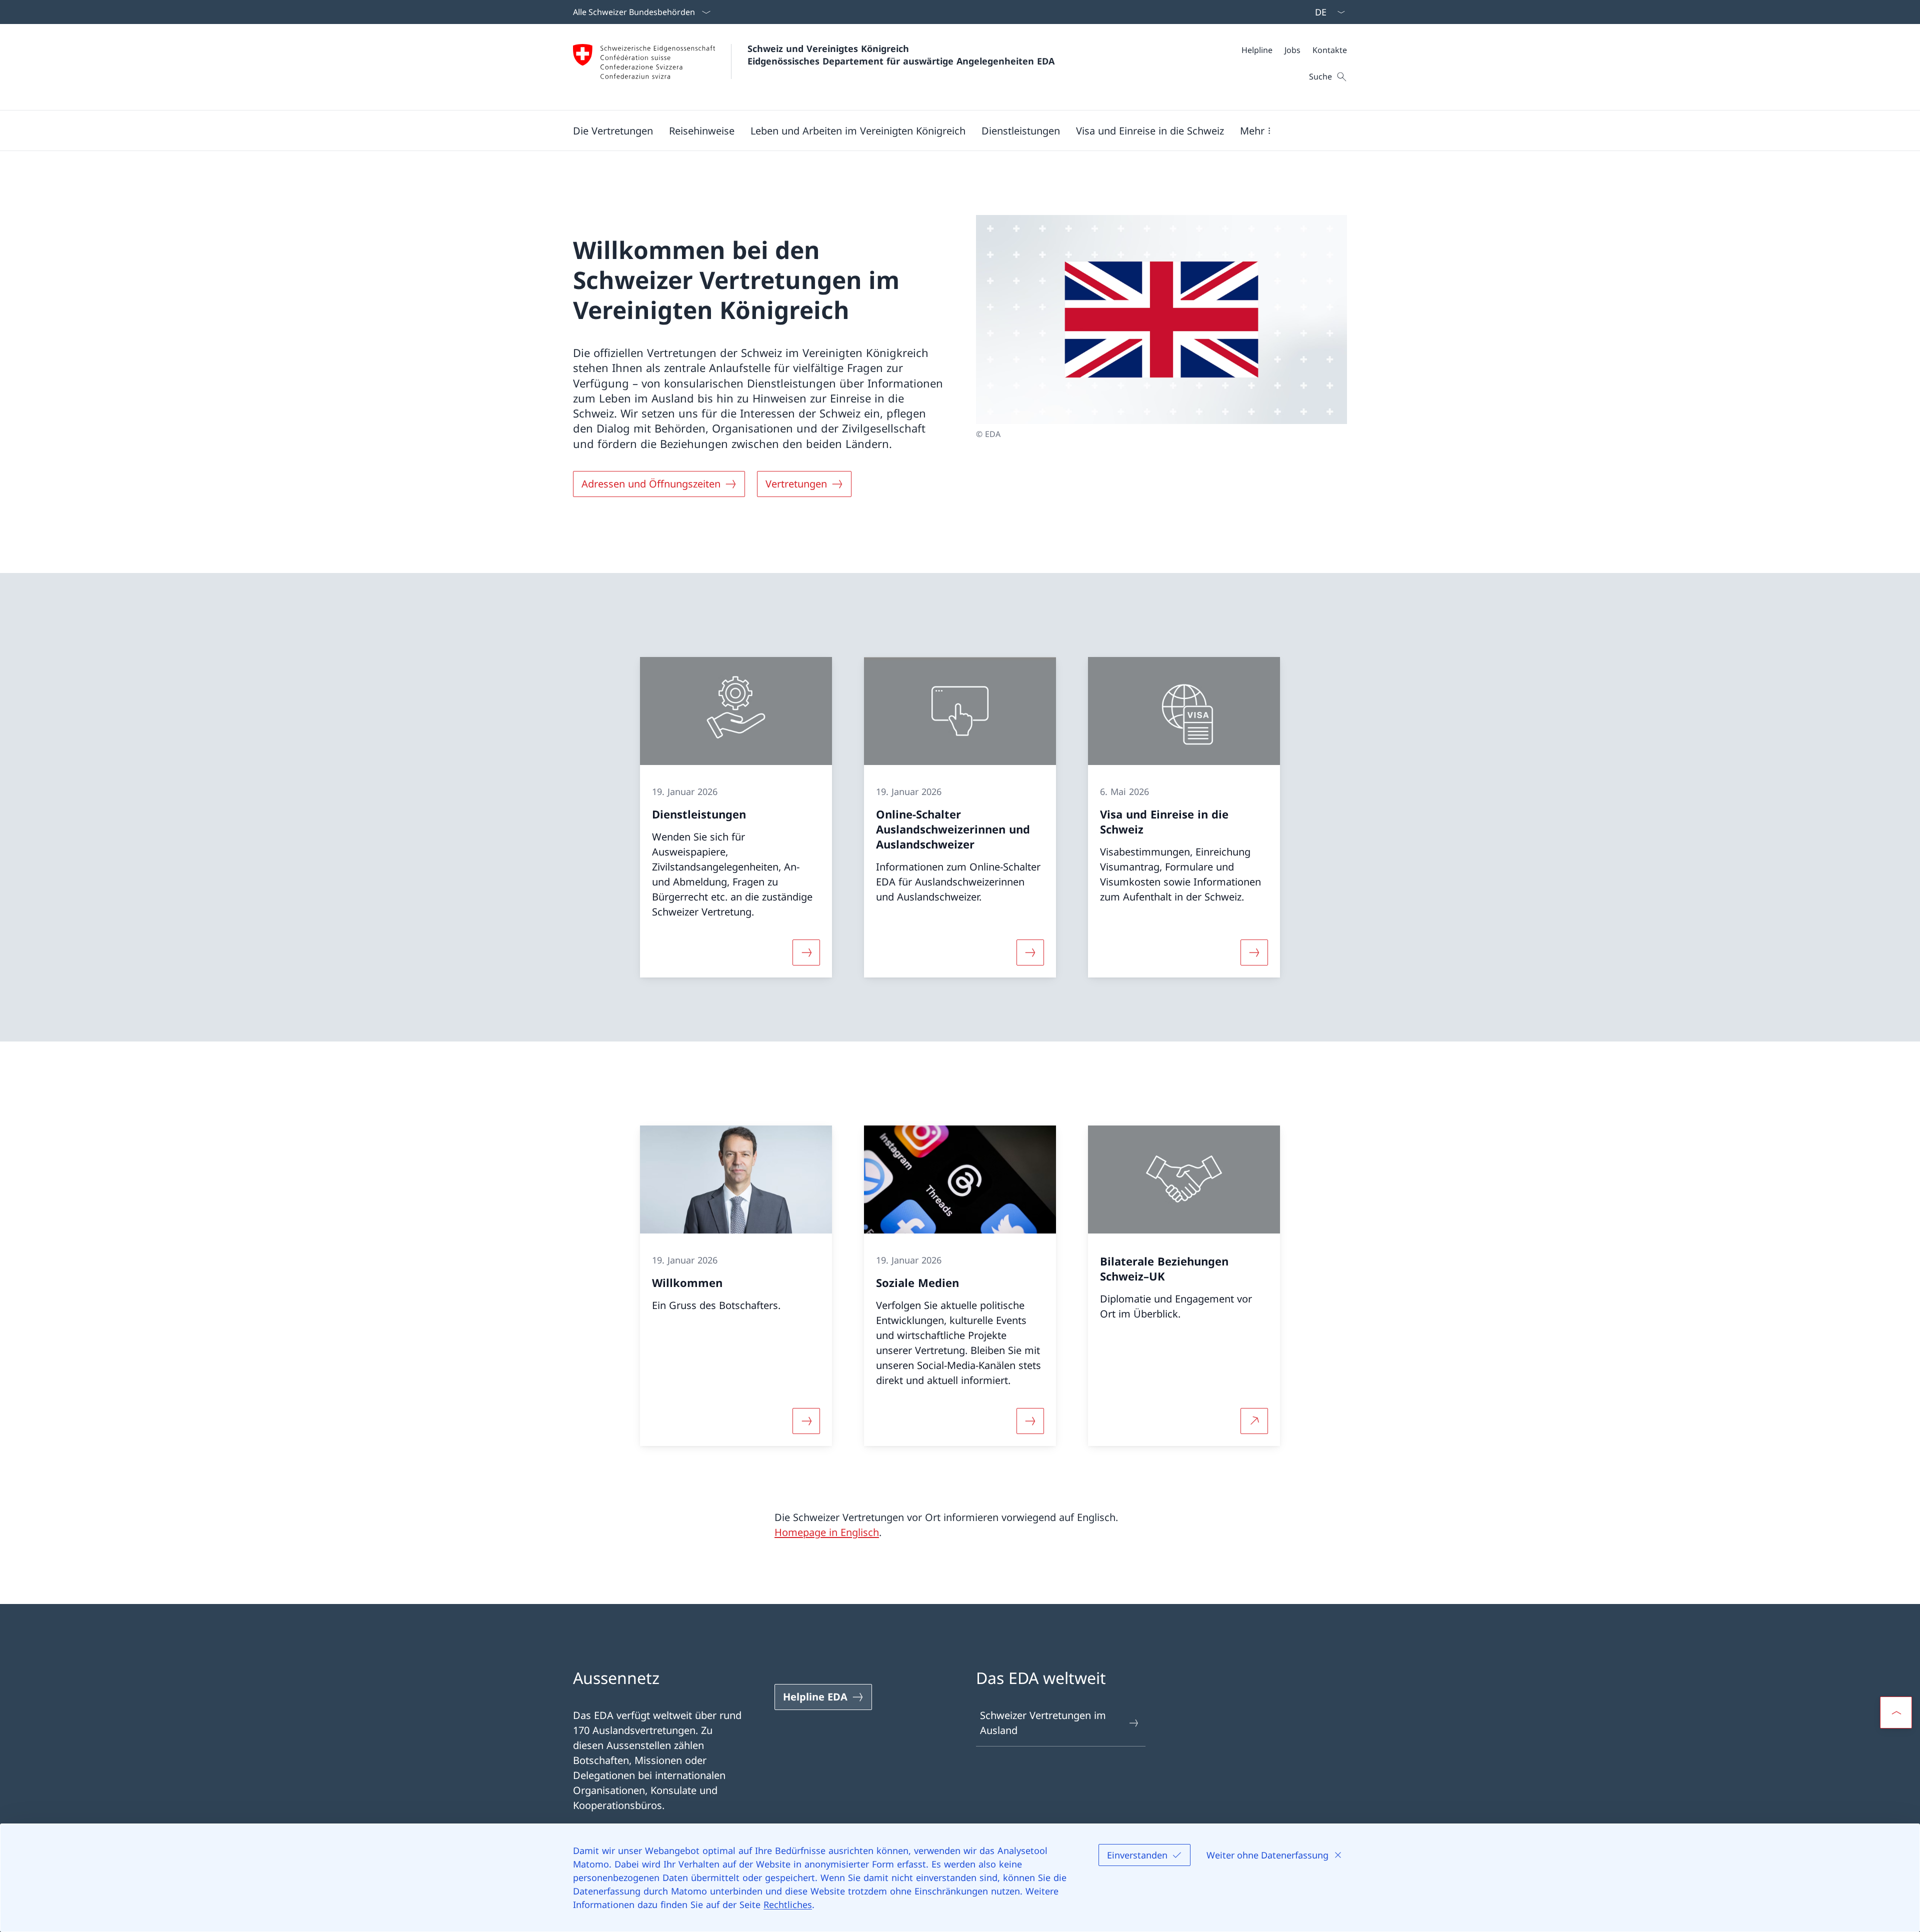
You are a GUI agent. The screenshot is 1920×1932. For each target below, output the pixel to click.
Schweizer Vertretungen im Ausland (1043, 1723)
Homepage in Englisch (827, 1532)
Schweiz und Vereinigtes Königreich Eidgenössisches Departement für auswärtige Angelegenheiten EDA (901, 55)
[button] (613, 130)
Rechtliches (788, 1904)
